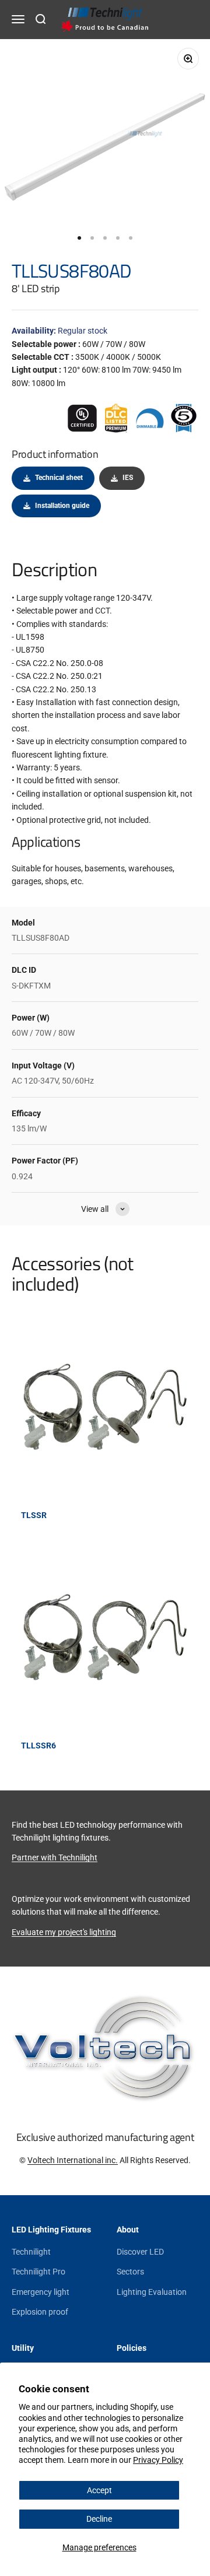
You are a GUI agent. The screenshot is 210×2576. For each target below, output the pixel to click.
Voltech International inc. (73, 2160)
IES (128, 478)
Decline (99, 2519)
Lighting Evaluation (152, 2292)
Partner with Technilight (55, 1857)
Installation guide (62, 506)
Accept (99, 2490)
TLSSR (34, 1515)
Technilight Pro (38, 2272)
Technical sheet (59, 478)
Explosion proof (40, 2312)
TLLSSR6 (38, 1746)
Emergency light (41, 2292)
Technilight (31, 2252)
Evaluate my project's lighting (64, 1932)
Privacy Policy (158, 2460)
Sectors (130, 2272)
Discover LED (140, 2252)
